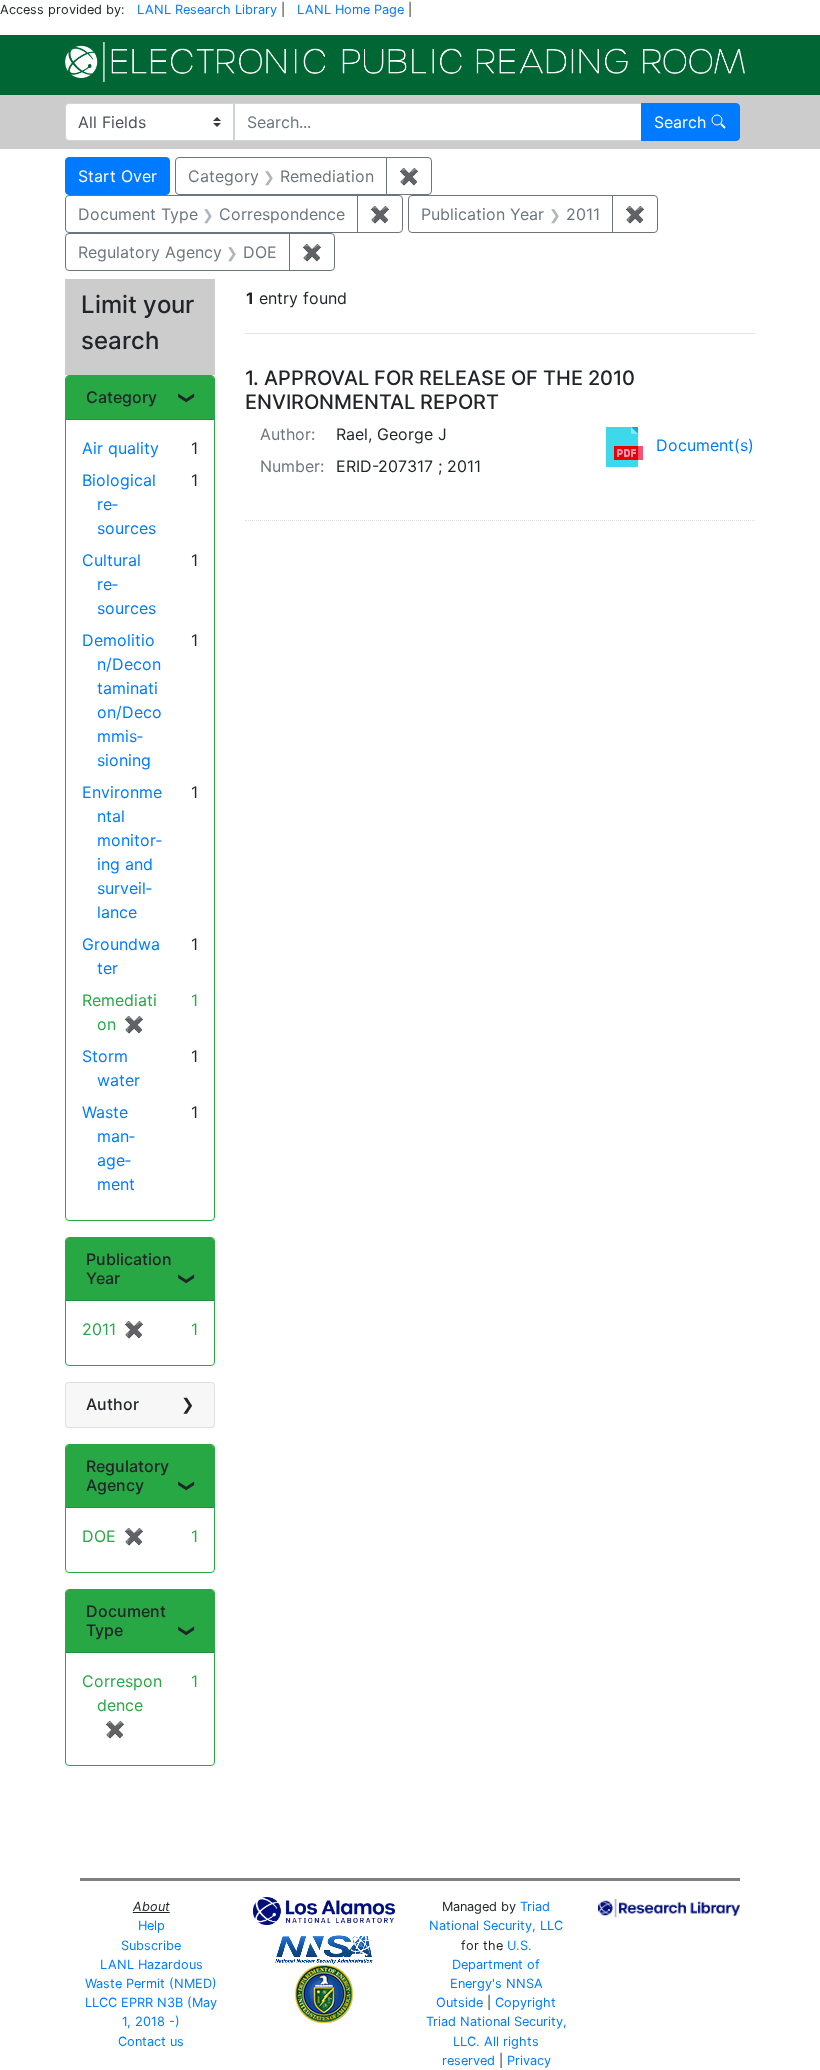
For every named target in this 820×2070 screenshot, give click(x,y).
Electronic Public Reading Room (405, 62)
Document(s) (705, 445)
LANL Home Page (350, 9)
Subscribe (151, 1945)
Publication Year (129, 1268)
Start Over (117, 176)
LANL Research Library (207, 9)
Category (121, 397)
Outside (459, 2002)
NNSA (524, 1983)
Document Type (126, 1620)
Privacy (529, 2060)
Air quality (120, 448)
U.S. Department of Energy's (495, 1964)
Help (151, 1925)
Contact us (151, 2041)
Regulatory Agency (127, 1475)
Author (112, 1404)
